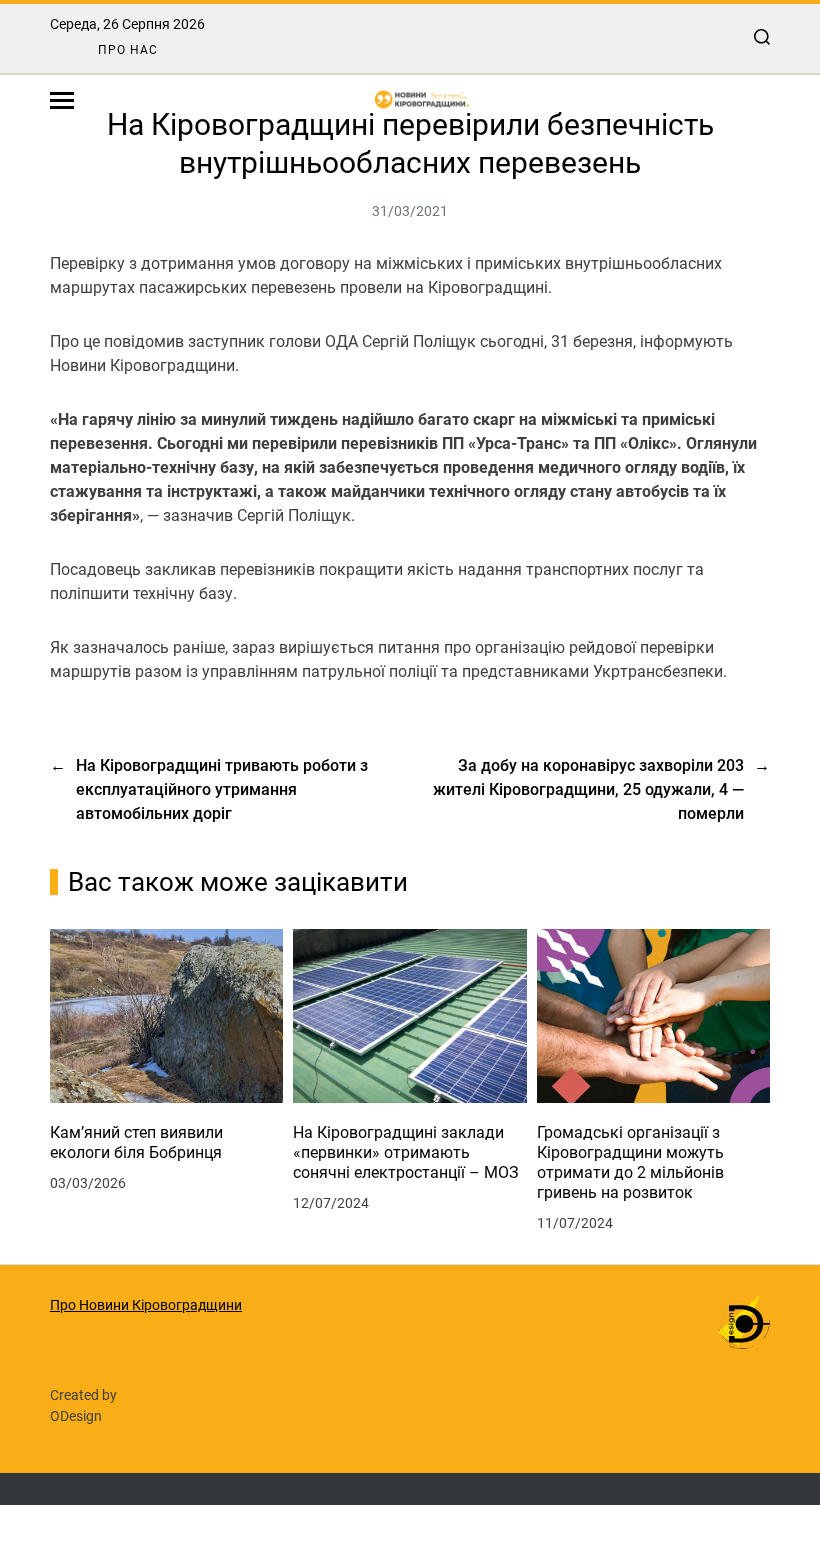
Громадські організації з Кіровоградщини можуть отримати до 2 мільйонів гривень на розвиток (630, 1162)
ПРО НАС (128, 50)
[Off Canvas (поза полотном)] (62, 100)
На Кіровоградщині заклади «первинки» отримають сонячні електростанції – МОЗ (406, 1152)
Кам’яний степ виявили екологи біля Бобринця (136, 1142)
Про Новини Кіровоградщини (146, 1305)
